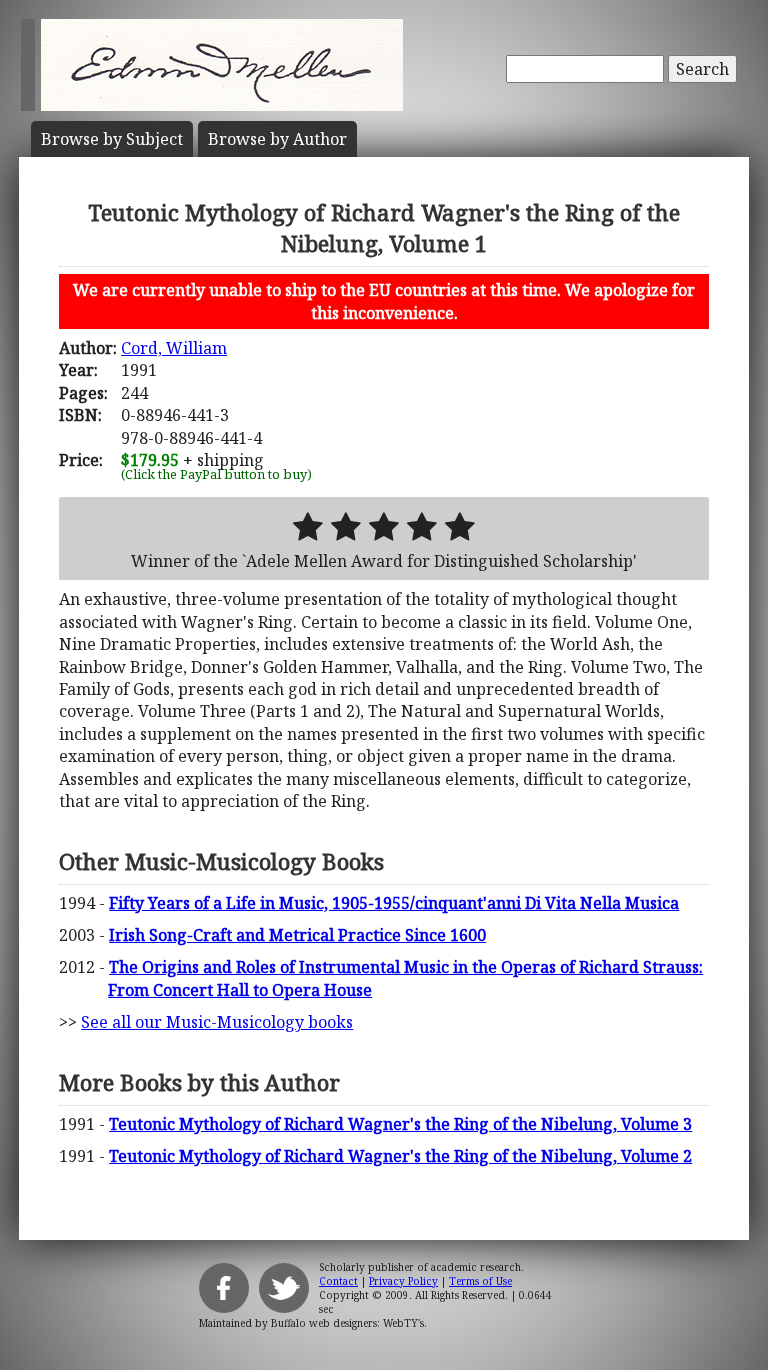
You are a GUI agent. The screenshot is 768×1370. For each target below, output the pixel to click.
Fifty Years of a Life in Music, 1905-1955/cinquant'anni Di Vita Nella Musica (394, 903)
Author (277, 139)
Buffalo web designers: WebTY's (347, 1323)
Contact (338, 1281)
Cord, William (174, 348)
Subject (112, 139)
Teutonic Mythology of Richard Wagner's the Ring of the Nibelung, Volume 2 (400, 1156)
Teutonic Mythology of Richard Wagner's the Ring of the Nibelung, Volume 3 (400, 1124)
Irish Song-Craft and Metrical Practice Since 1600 (297, 935)
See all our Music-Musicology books (217, 1022)
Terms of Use (480, 1281)
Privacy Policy (403, 1281)
